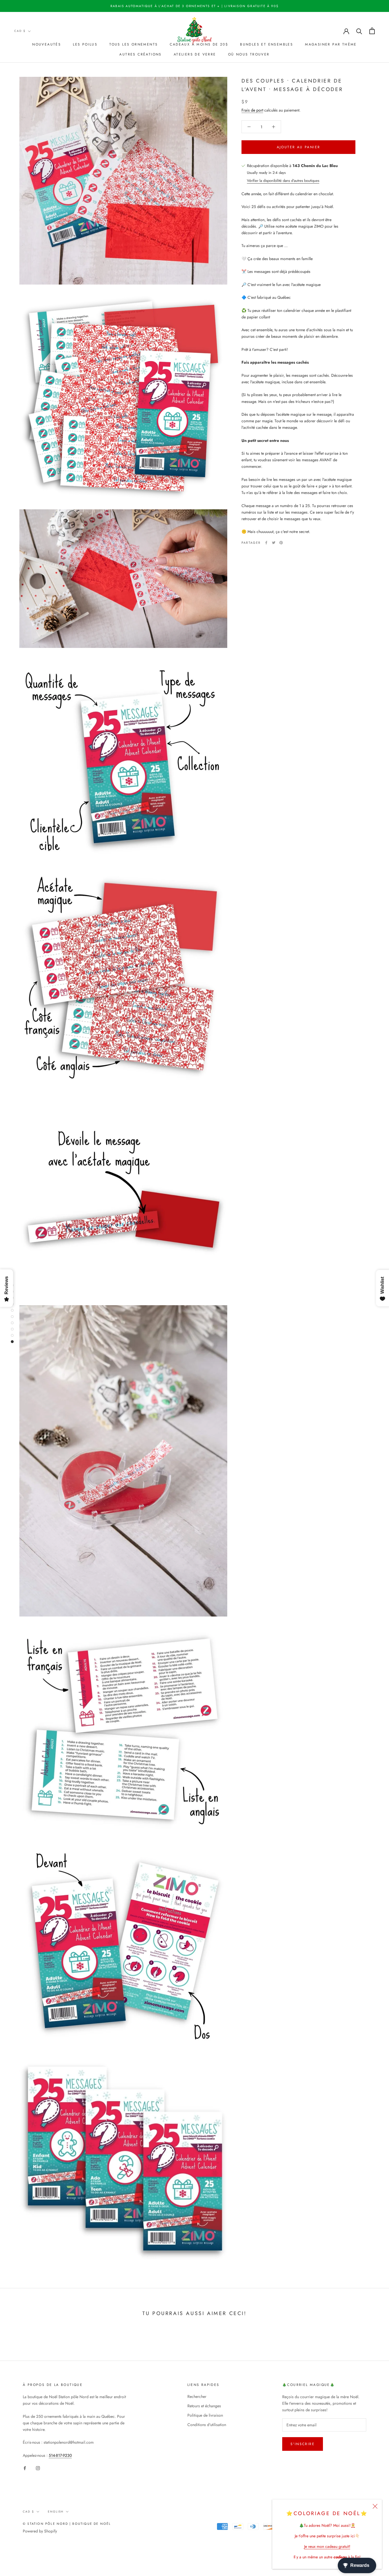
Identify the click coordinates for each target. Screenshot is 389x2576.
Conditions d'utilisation (207, 2425)
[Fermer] (375, 2506)
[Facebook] (266, 543)
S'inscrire (303, 2444)
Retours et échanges (204, 2406)
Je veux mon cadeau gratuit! (327, 2546)
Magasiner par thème (331, 44)
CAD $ (20, 31)
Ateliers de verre (195, 54)
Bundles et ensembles (267, 44)
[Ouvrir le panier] (372, 31)
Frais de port (252, 110)
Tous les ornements (134, 44)
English (56, 2512)
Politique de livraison (205, 2415)
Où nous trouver (249, 54)
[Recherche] (359, 31)
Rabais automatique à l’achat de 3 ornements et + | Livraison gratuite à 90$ (195, 6)
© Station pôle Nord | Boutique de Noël (67, 2524)
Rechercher (197, 2396)
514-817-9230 (60, 2455)
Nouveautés (47, 44)
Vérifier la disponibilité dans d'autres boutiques (283, 181)
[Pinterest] (281, 543)
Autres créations (140, 54)
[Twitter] (274, 543)
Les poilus (85, 44)
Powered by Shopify (40, 2531)
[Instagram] (38, 2468)
